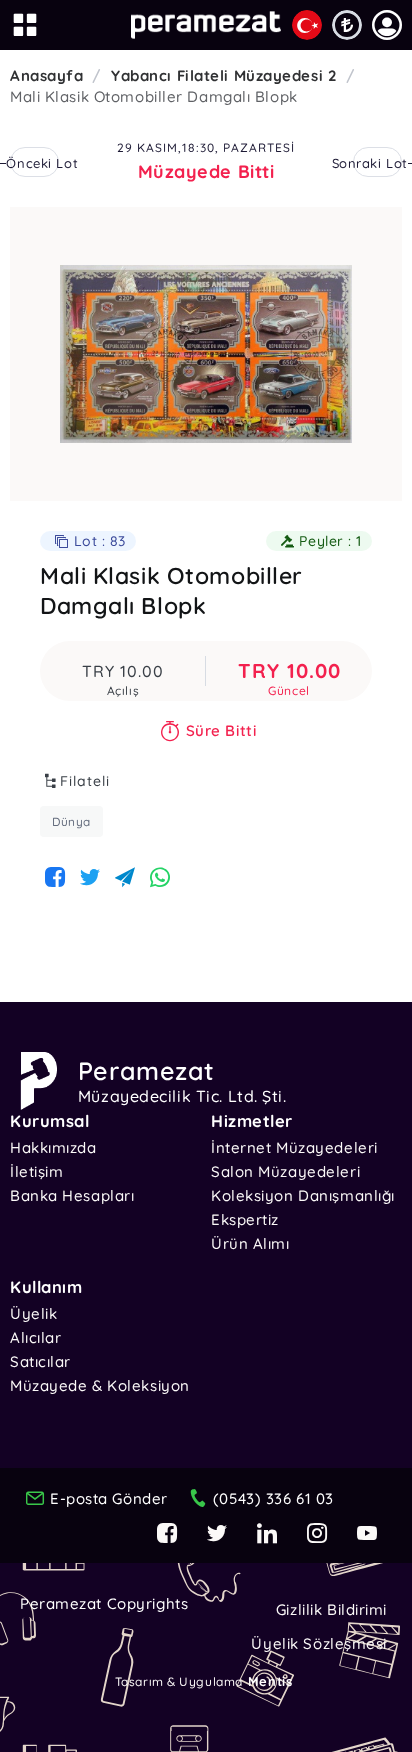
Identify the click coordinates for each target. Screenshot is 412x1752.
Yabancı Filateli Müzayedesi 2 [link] (224, 75)
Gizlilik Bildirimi (331, 1609)
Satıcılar (40, 1361)
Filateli (85, 781)
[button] (387, 25)
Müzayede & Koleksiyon (100, 1385)
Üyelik (33, 1313)
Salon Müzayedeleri (285, 1171)
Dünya (71, 821)
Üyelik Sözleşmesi (319, 1643)
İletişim (36, 1171)
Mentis (270, 1681)
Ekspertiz (245, 1219)
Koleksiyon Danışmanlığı (303, 1195)
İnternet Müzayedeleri (294, 1147)
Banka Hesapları (72, 1195)
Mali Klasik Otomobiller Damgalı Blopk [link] (154, 96)
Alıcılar (35, 1337)
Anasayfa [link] (46, 75)
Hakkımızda (53, 1147)
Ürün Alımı (250, 1243)
